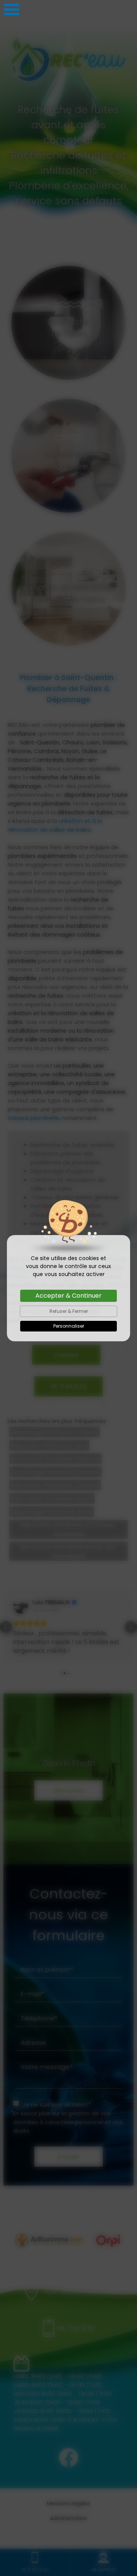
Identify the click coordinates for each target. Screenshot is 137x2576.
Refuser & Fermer (69, 1311)
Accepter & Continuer (68, 1296)
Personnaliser (69, 1326)
